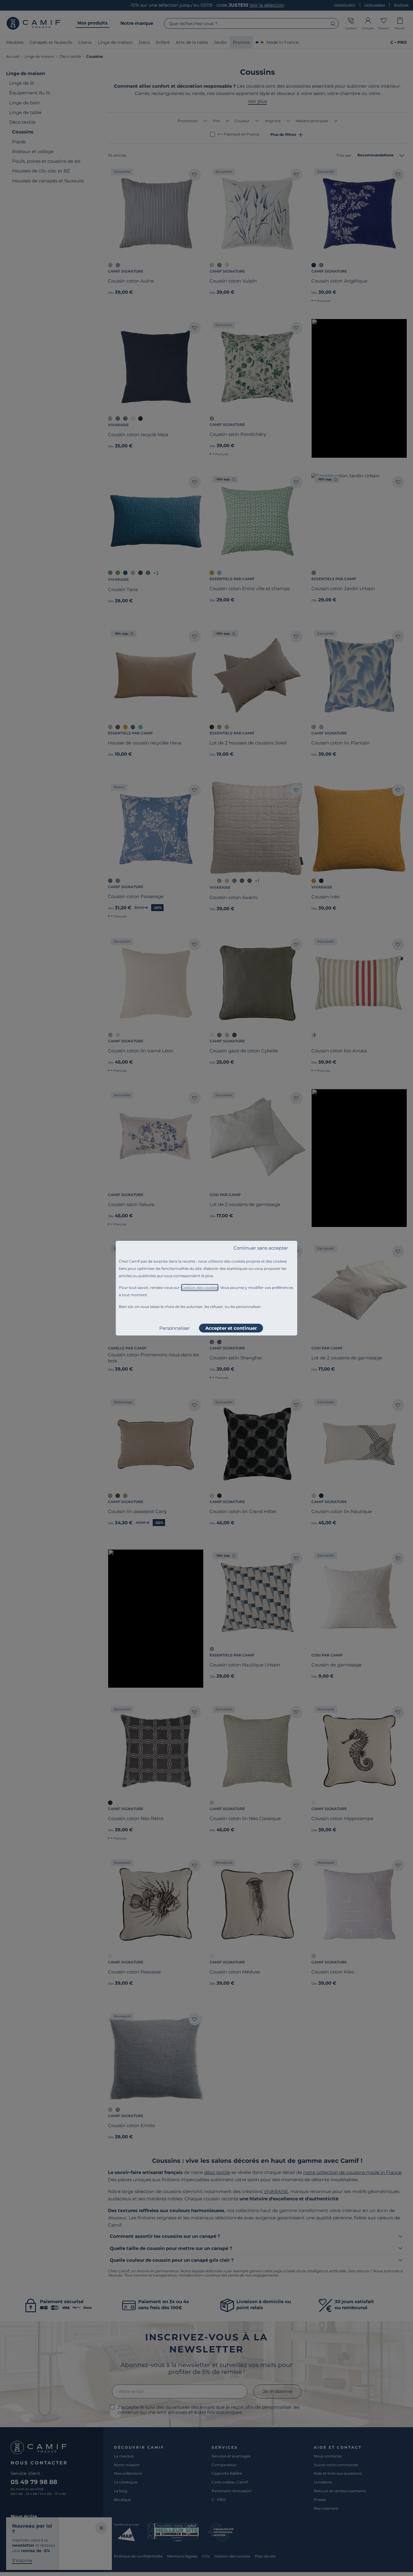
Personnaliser (175, 1328)
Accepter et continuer (231, 1328)
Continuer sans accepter (261, 1248)
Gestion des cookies (200, 1288)
